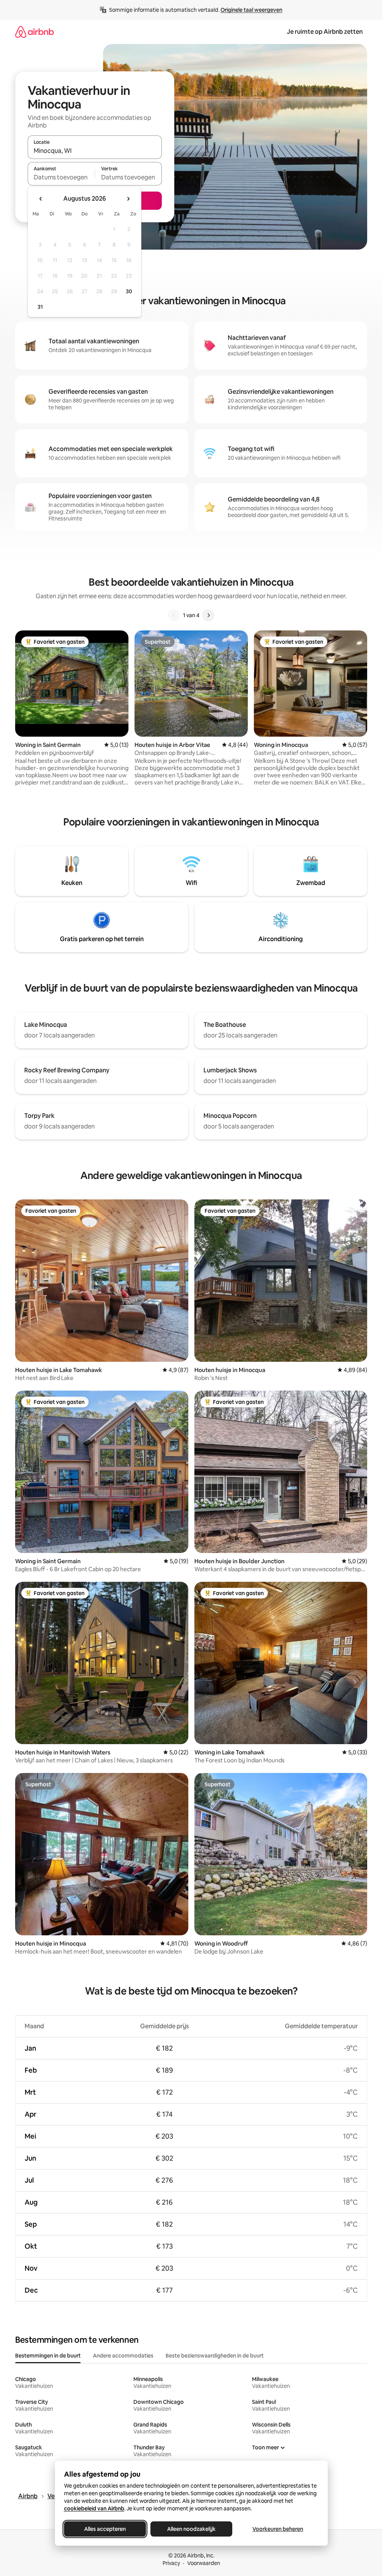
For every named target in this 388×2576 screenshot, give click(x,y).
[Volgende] (208, 615)
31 (40, 307)
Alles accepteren (105, 2529)
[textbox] (61, 177)
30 (129, 291)
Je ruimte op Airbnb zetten (325, 32)
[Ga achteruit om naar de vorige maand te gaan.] (41, 199)
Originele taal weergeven (251, 10)
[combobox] (95, 151)
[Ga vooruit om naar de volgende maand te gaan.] (128, 199)
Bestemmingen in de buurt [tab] (48, 2356)
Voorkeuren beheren (278, 2529)
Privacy (171, 2563)
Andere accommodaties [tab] (123, 2356)
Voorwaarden (204, 2563)
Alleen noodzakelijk (191, 2529)
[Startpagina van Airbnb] (34, 32)
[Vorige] (174, 615)
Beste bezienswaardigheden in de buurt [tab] (215, 2356)
